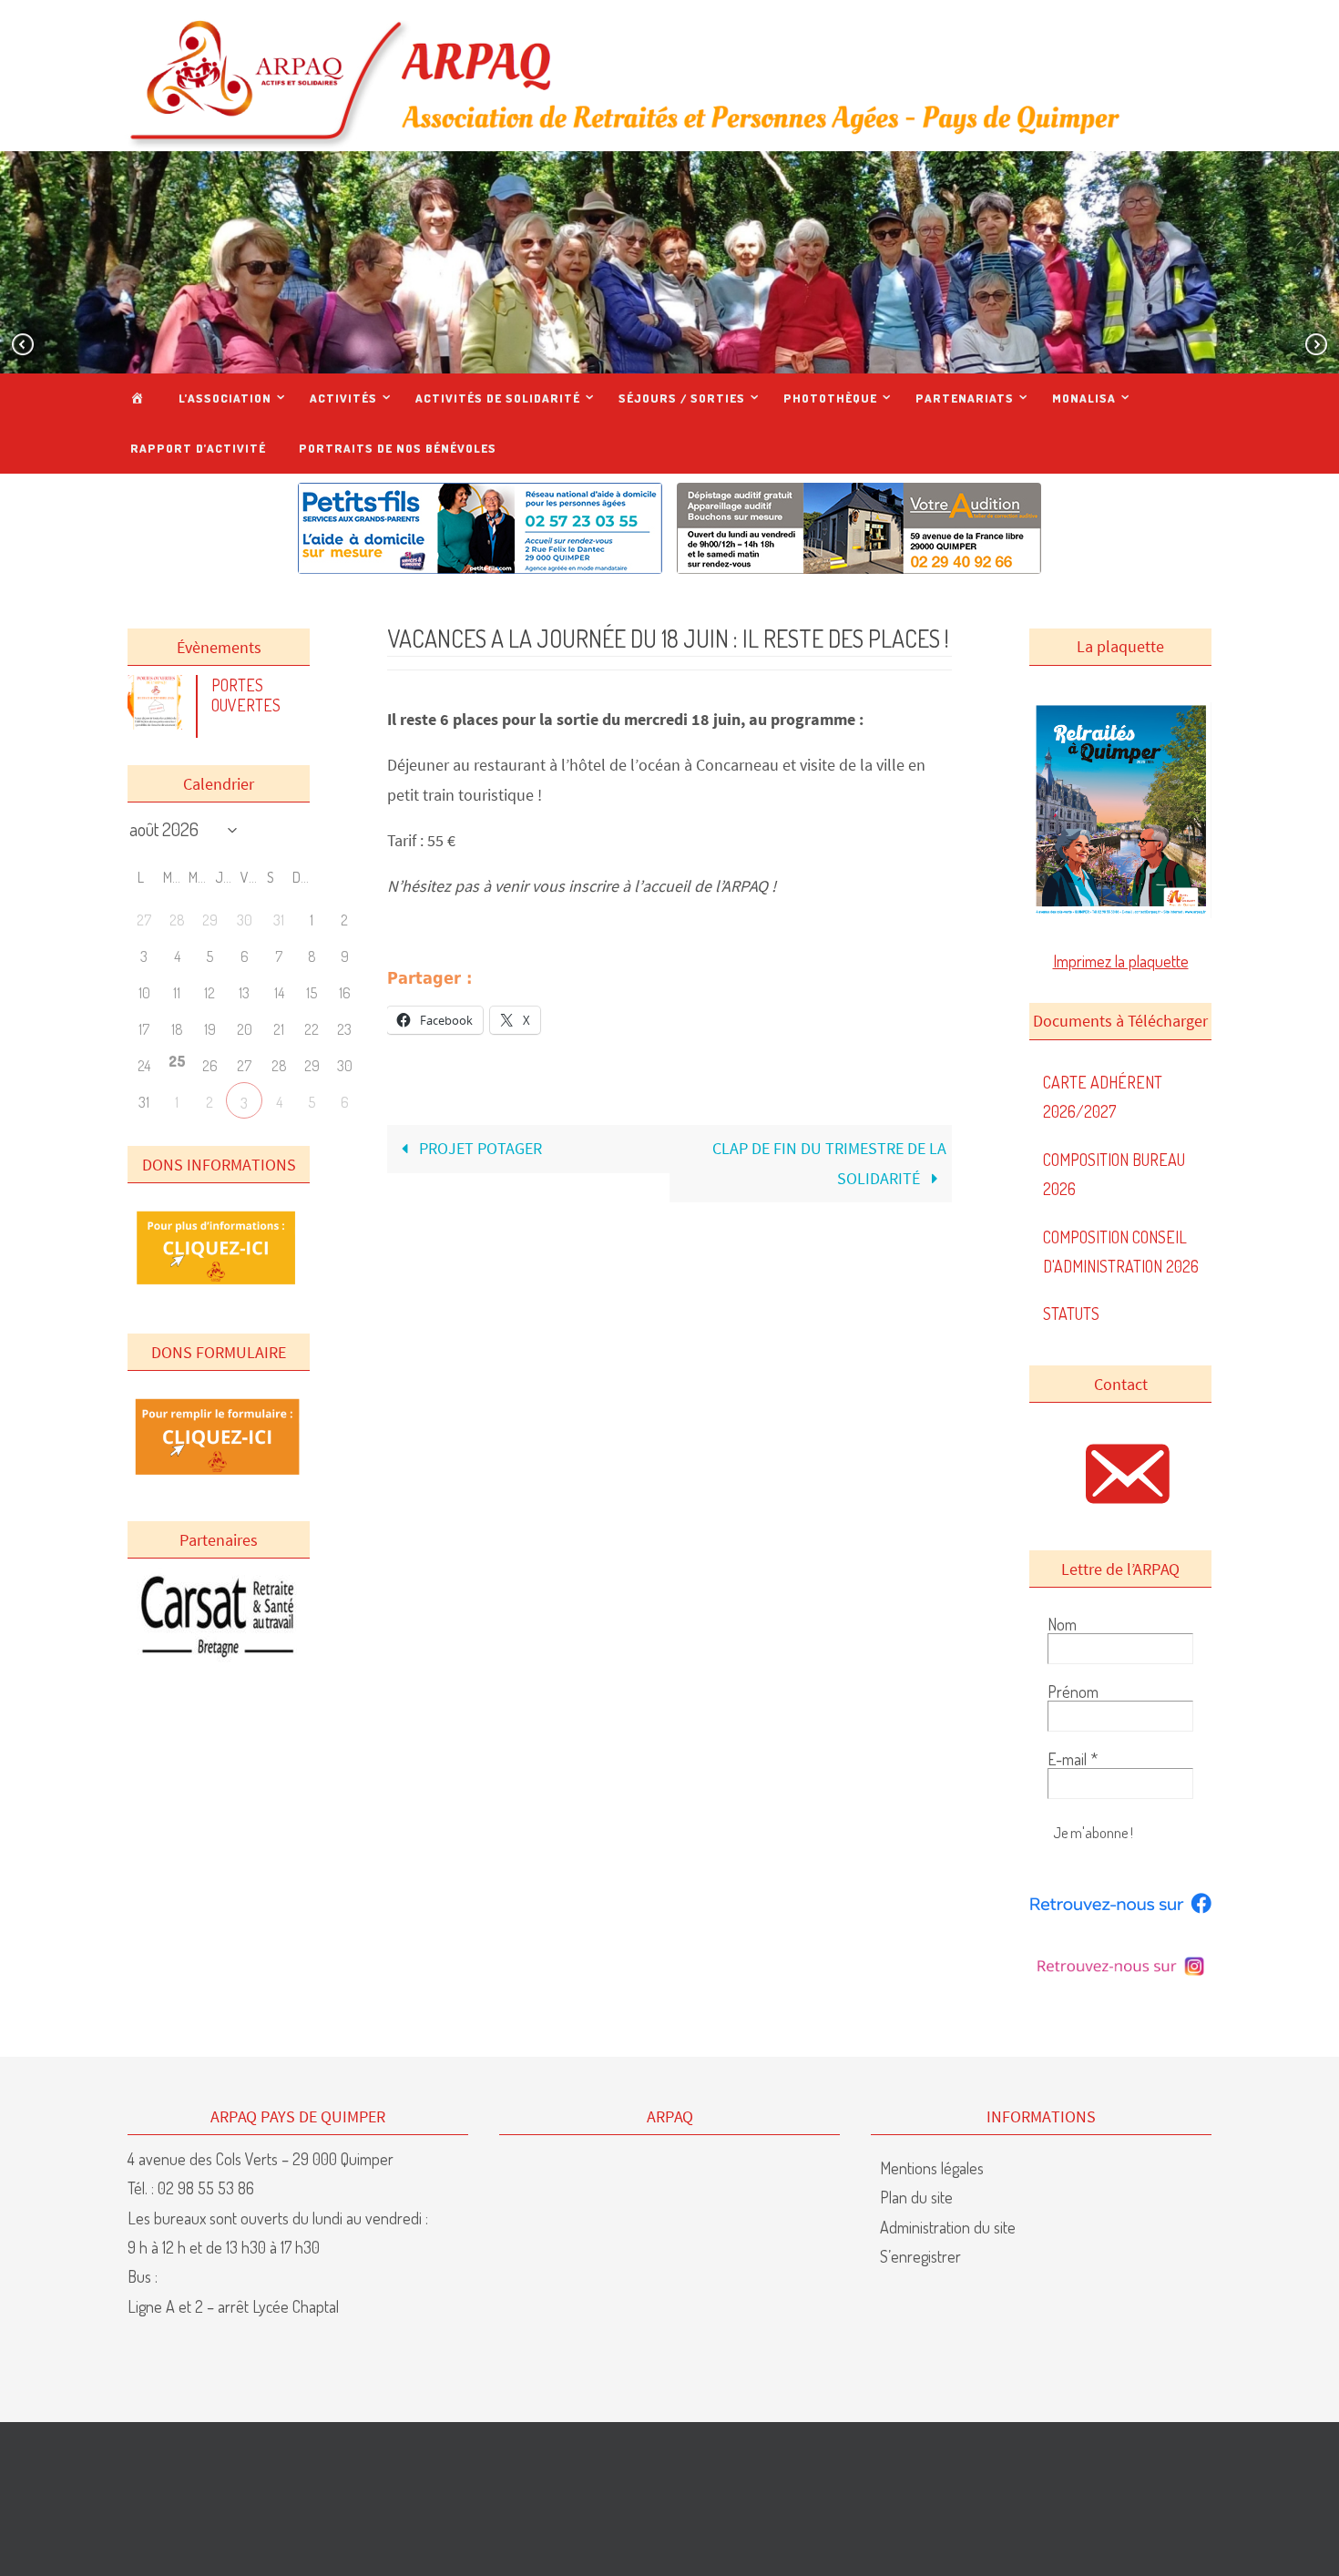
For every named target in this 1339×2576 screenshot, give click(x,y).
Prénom (1073, 1692)
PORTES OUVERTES (246, 695)
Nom (1062, 1624)
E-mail (1073, 1759)
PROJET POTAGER (479, 1148)
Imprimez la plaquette (1121, 961)
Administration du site (948, 2227)
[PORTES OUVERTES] (159, 723)
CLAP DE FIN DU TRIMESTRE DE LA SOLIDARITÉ (829, 1163)
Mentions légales (932, 2168)
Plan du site (916, 2197)
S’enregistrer (920, 2256)
